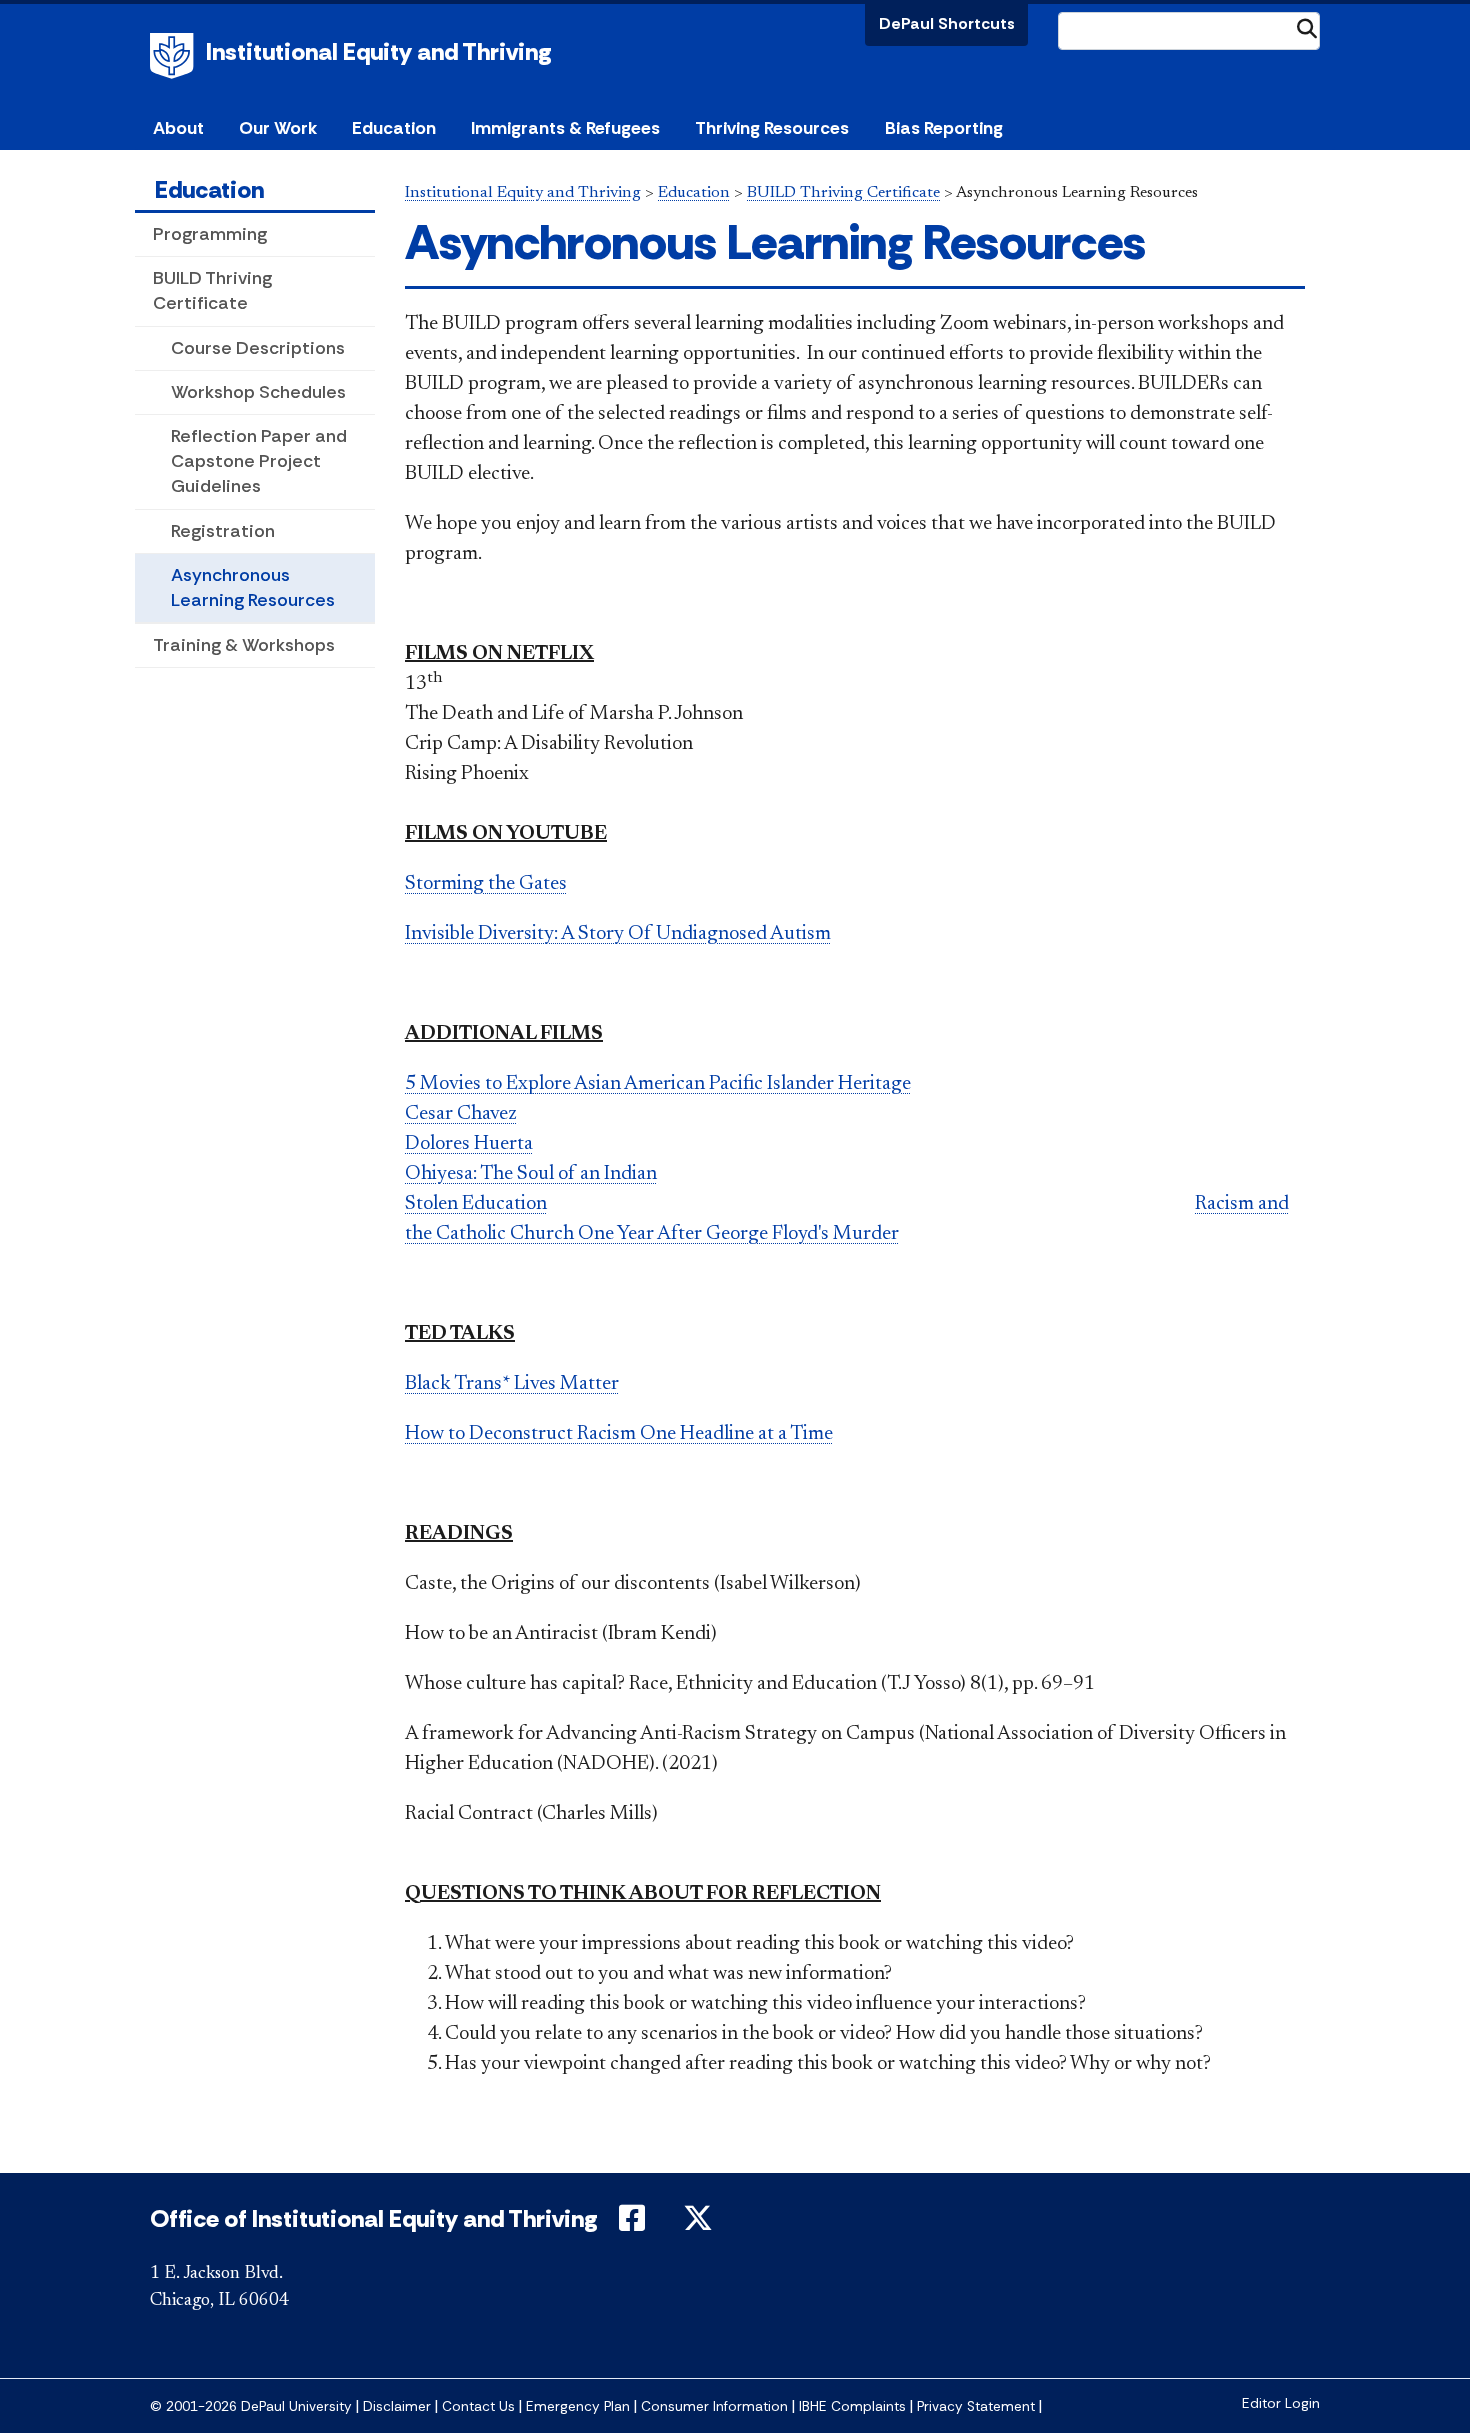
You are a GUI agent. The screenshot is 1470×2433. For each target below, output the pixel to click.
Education (209, 189)
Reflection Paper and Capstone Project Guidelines (259, 461)
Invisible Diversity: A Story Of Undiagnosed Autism (618, 934)
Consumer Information (714, 2406)
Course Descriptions (258, 348)
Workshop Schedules (258, 392)
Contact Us (478, 2406)
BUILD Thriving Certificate (212, 290)
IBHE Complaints (852, 2406)
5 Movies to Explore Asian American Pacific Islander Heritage (658, 1084)
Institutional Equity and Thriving (379, 51)
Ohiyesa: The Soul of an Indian (531, 1174)
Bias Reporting (944, 128)
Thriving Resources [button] (772, 128)
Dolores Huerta (469, 1144)
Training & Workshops (244, 645)
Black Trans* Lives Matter (512, 1384)
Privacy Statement (976, 2406)
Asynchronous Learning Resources (253, 587)
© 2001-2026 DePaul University (251, 2406)
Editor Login (1281, 2403)
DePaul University (175, 56)
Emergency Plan (578, 2406)
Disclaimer (397, 2406)
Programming (210, 234)
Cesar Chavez (461, 1114)
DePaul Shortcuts (947, 23)
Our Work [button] (278, 128)
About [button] (178, 128)
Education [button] (394, 128)
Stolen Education (476, 1204)
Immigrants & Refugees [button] (565, 128)
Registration (223, 531)
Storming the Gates (486, 884)
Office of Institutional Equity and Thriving (374, 2218)
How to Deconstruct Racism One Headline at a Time (619, 1434)
